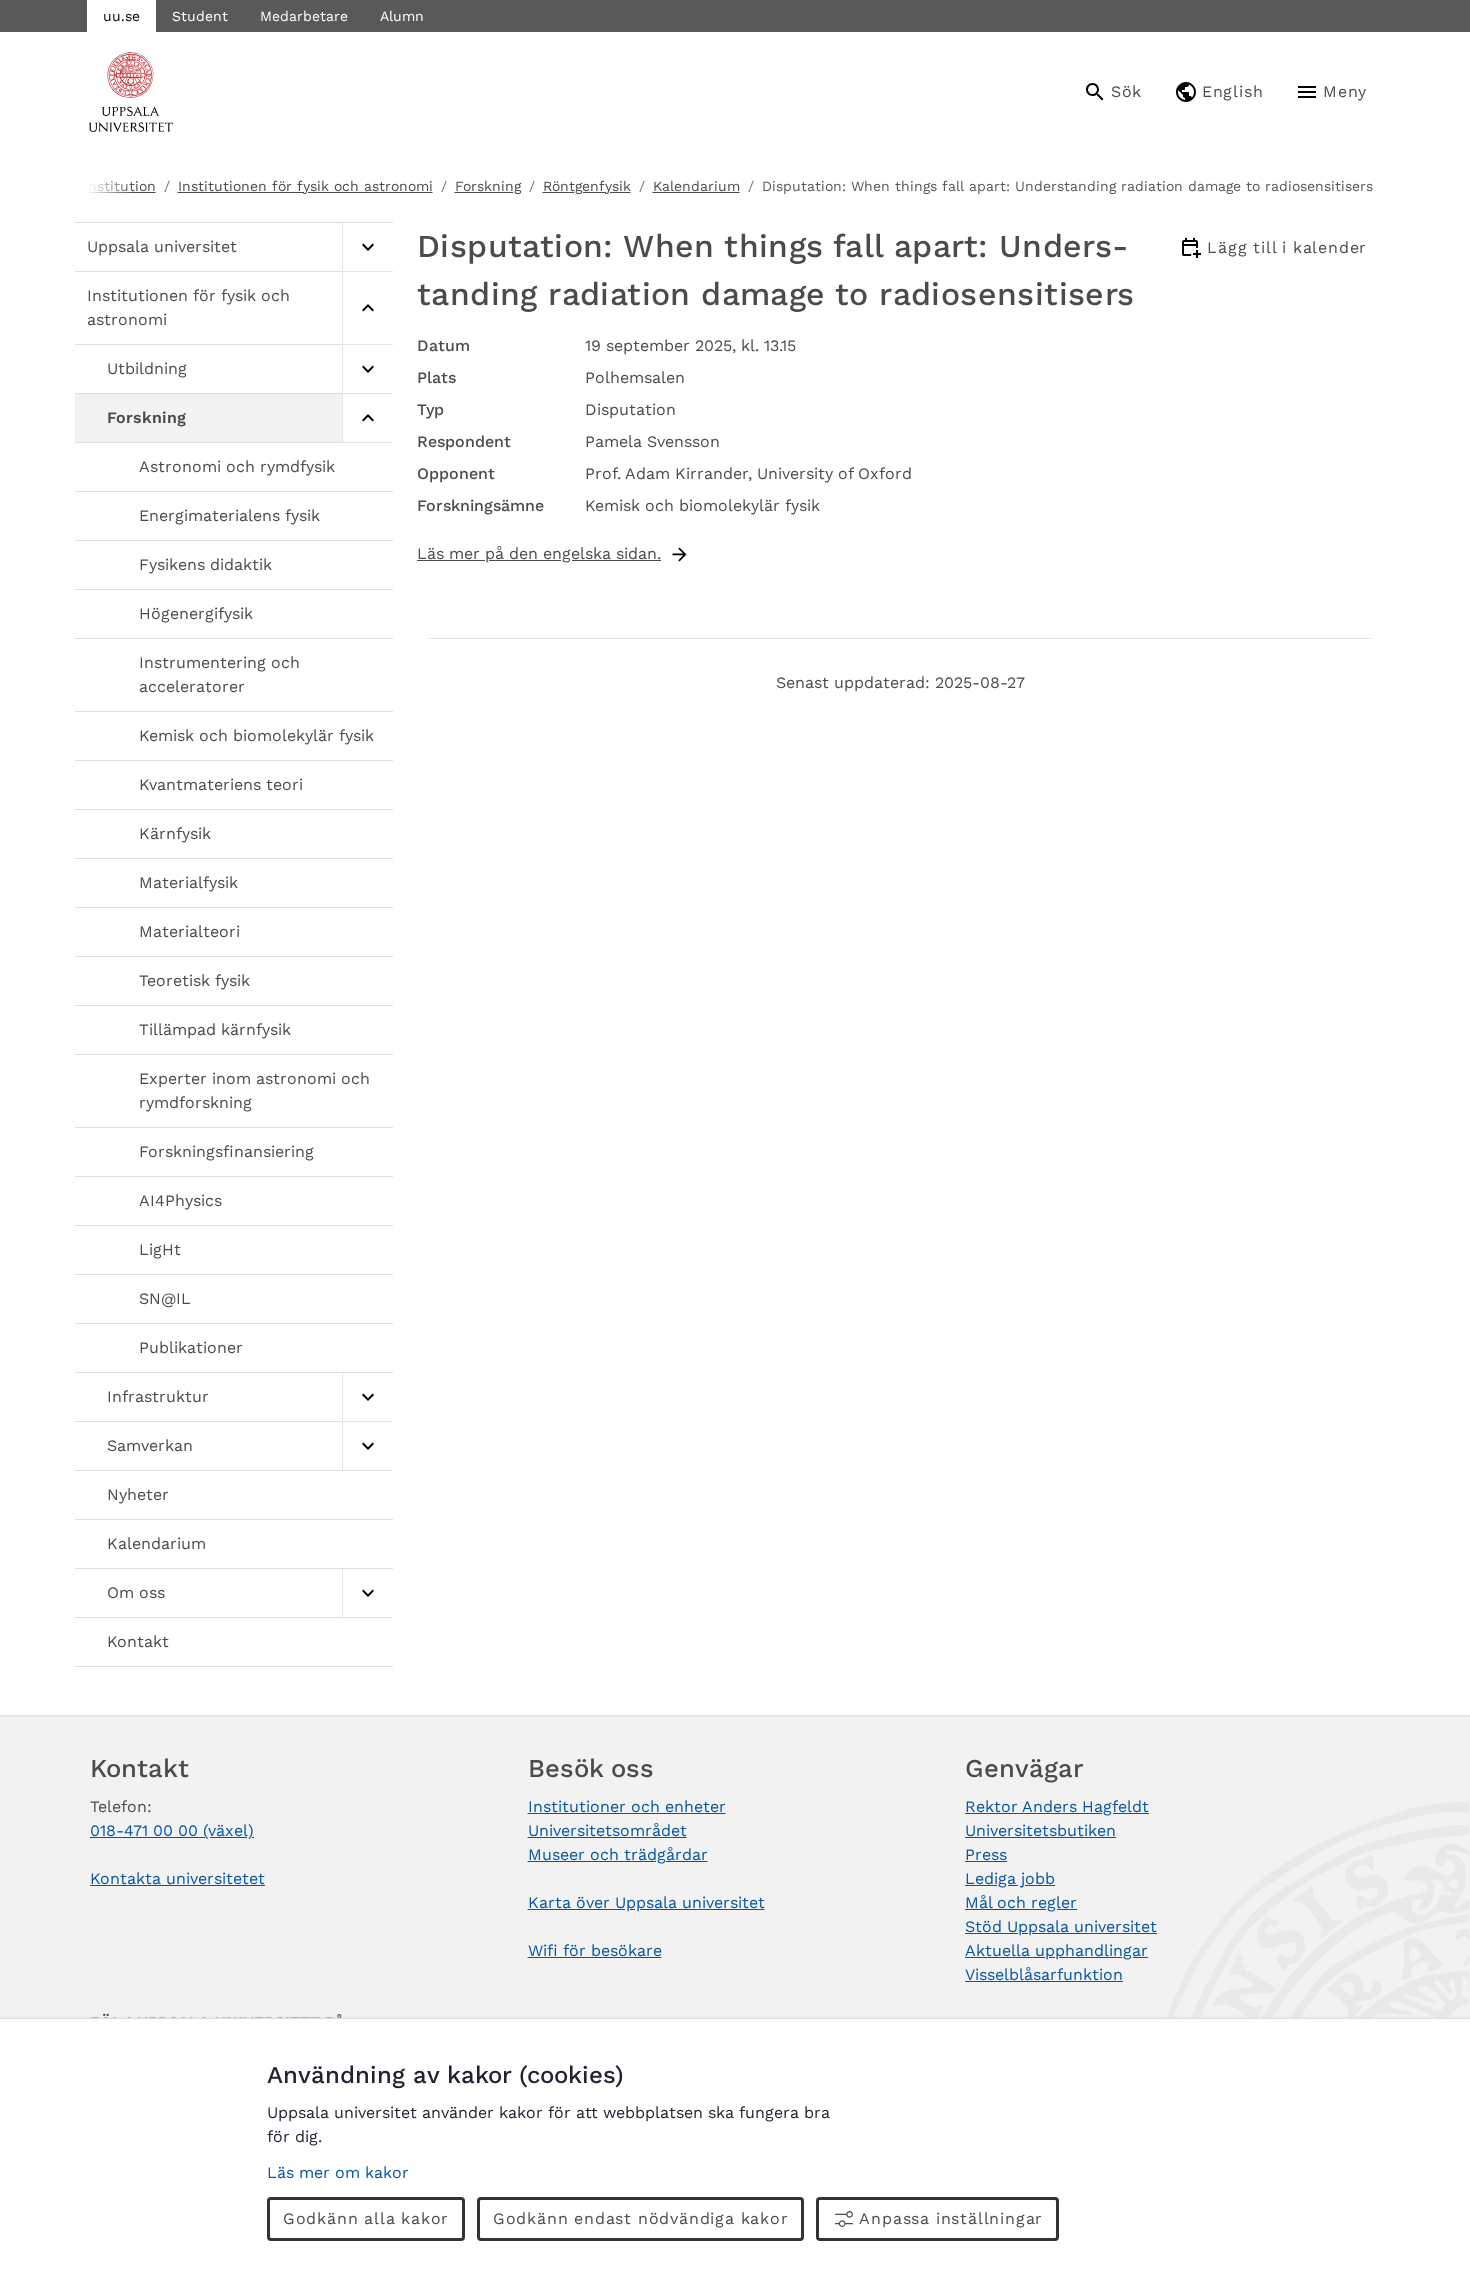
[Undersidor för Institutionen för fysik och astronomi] (367, 308)
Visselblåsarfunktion (1044, 1974)
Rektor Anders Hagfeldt (1057, 1806)
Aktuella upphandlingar (1056, 1950)
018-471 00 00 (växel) (172, 1830)
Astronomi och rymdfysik (237, 466)
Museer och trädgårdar (618, 1854)
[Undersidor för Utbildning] (367, 369)
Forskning (488, 186)
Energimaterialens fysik (229, 515)
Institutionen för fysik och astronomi (305, 186)
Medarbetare (304, 16)
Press (986, 1854)
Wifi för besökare (595, 1950)
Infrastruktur (158, 1396)
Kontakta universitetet (177, 1878)
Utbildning (147, 368)
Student (200, 16)
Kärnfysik (175, 833)
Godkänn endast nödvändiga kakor (641, 2218)
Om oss (136, 1592)
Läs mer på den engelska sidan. (539, 553)
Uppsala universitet (162, 246)
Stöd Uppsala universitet (1061, 1926)
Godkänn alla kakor (366, 2218)
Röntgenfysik (587, 186)
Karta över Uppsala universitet (646, 1902)
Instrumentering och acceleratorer (219, 674)
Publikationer (191, 1347)
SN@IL (165, 1298)
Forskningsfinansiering (226, 1151)
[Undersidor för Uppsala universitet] (367, 247)
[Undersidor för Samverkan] (367, 1446)
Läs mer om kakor (338, 2172)
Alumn (402, 16)
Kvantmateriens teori (221, 784)
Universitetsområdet (607, 1830)
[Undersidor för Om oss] (367, 1593)
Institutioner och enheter (627, 1806)
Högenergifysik (196, 613)
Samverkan (150, 1445)
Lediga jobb (1010, 1878)
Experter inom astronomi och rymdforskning (254, 1090)
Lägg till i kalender (1287, 247)
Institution (120, 186)
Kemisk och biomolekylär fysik (256, 735)
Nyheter (138, 1494)
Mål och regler (1021, 1902)
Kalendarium (696, 186)
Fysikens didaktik (205, 564)
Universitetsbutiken (1040, 1830)
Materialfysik (188, 882)
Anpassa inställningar (951, 2218)
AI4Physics (180, 1200)
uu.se (121, 16)
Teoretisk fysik (194, 980)
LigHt (160, 1249)
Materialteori (189, 931)
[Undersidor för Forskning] (367, 418)
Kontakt (138, 1641)
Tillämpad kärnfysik (215, 1029)
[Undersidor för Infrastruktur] (367, 1397)
